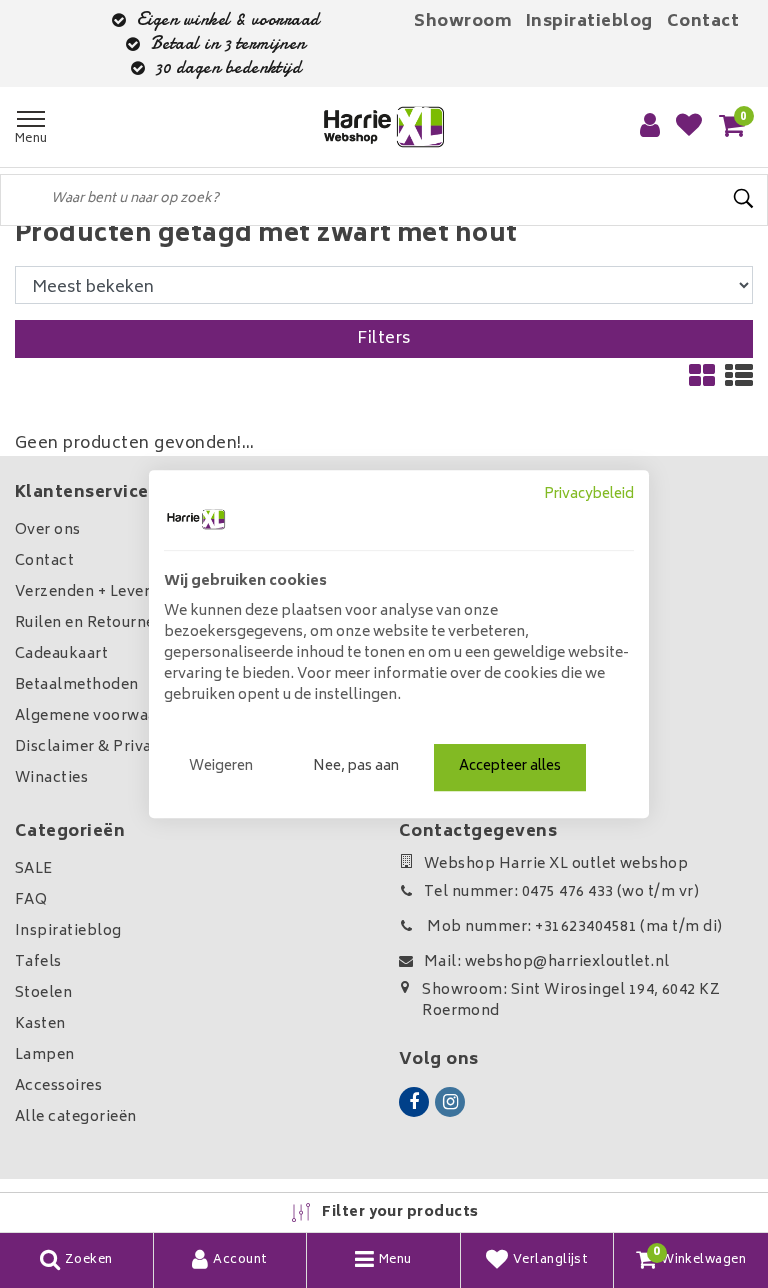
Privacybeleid (589, 495)
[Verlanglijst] (689, 127)
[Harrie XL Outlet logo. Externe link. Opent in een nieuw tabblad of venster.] (196, 519)
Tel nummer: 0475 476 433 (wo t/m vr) (561, 892)
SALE (34, 869)
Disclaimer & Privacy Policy (117, 747)
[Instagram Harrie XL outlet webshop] (450, 1102)
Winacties (51, 778)
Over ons (48, 530)
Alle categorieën (76, 1117)
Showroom (463, 22)
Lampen (45, 1055)
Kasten (40, 1024)
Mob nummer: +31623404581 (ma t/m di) (573, 927)
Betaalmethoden (77, 685)
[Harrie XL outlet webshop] (384, 127)
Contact (703, 22)
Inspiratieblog (589, 22)
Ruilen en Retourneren (97, 623)
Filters (383, 339)
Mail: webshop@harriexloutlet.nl (547, 962)
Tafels (38, 962)
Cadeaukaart (61, 654)
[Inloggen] (650, 127)
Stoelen (43, 993)
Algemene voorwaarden (103, 716)
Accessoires (58, 1086)
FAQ (31, 900)
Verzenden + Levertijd (95, 592)
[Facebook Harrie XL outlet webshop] (414, 1102)
